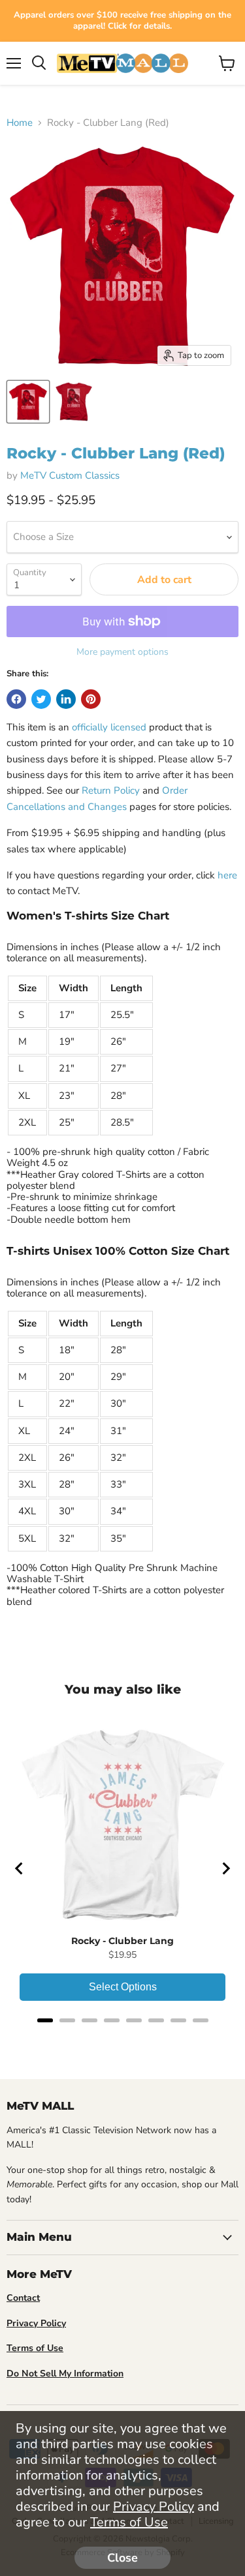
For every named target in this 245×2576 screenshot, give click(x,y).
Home (20, 123)
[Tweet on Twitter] (41, 699)
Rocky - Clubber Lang (122, 1941)
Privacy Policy (154, 2507)
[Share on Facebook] (16, 699)
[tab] (45, 2020)
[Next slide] (225, 1868)
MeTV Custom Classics (70, 475)
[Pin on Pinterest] (91, 699)
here (227, 875)
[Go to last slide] (20, 1868)
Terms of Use (129, 2522)
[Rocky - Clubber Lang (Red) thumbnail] (28, 402)
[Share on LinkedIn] (66, 699)
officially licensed (109, 727)
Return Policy (111, 790)
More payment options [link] (122, 652)
